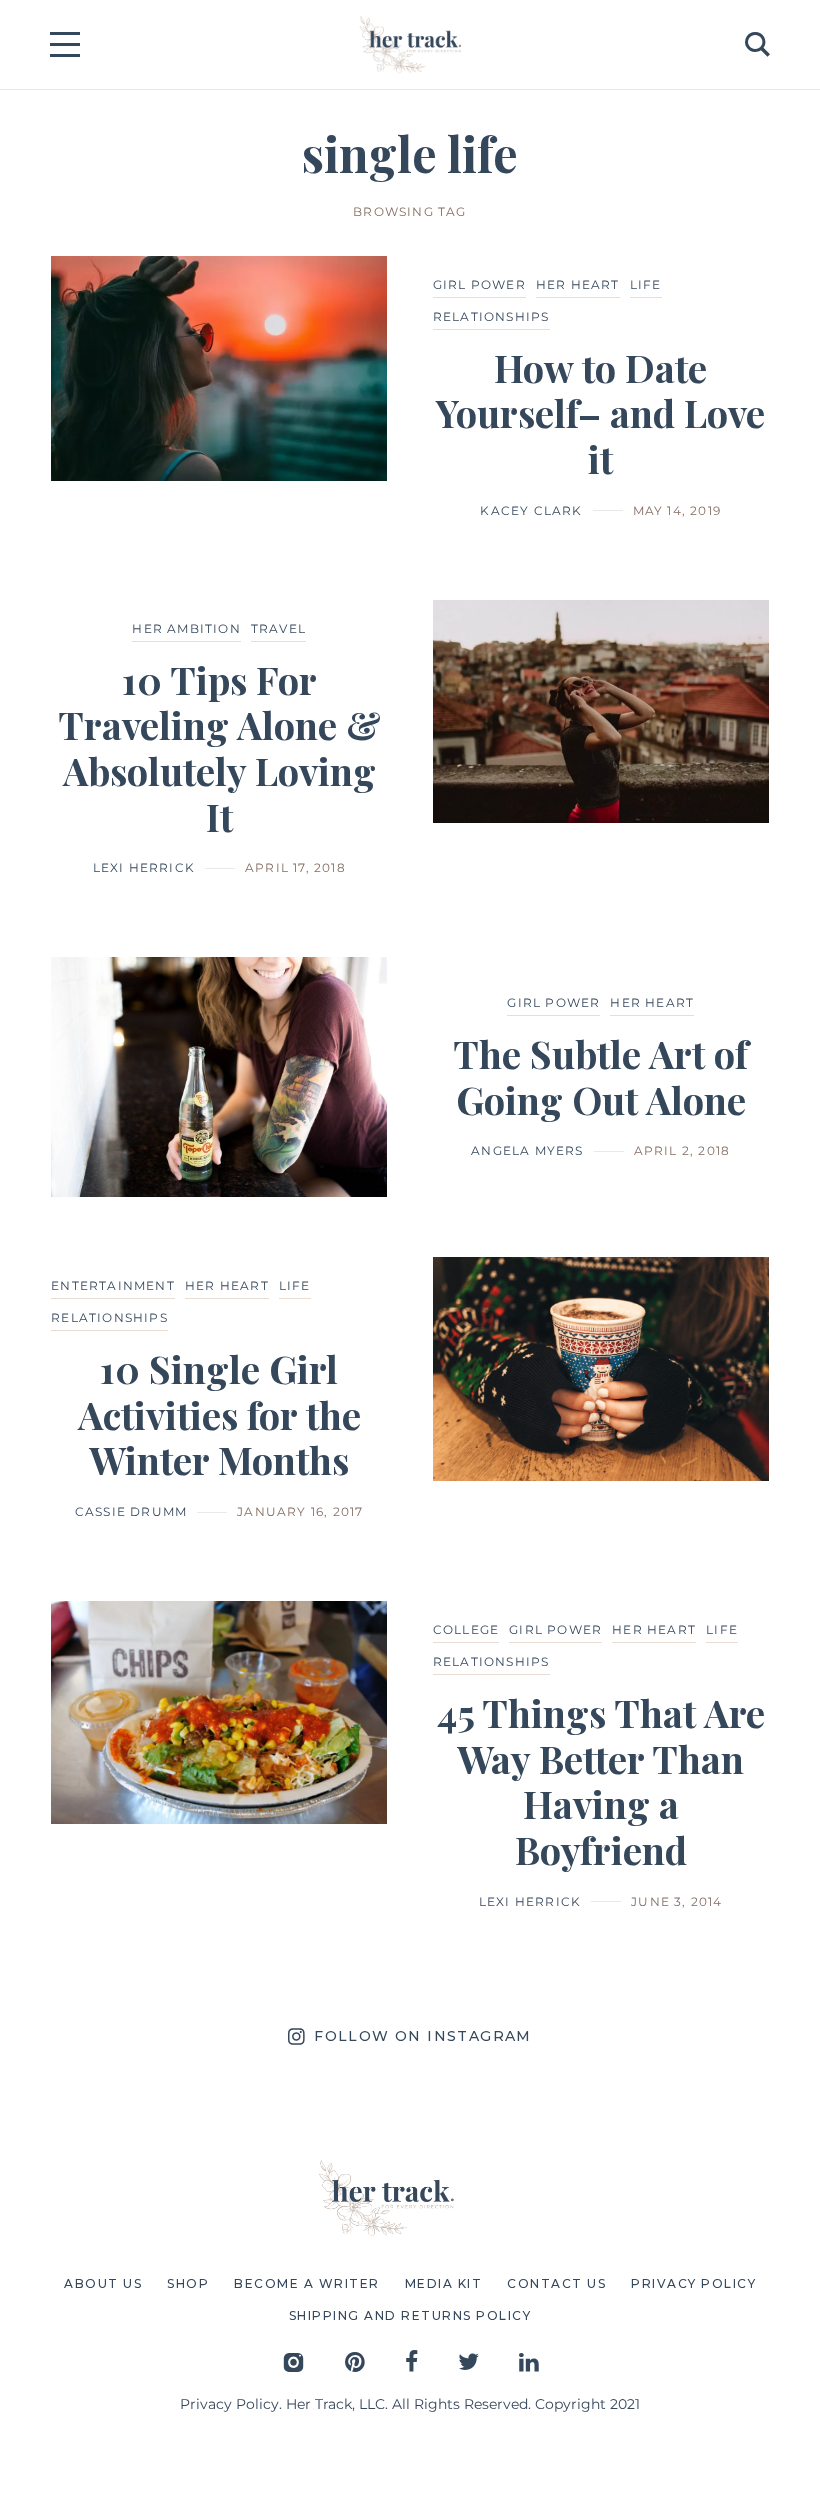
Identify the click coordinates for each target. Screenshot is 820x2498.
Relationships (491, 316)
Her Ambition (186, 628)
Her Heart (578, 284)
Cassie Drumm (131, 1511)
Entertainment (113, 1285)
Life (646, 284)
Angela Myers (527, 1150)
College (466, 1629)
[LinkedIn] (529, 2361)
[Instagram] (293, 2361)
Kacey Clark (531, 510)
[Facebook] (411, 2361)
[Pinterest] (355, 2361)
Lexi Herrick (144, 867)
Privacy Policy (229, 2404)
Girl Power (479, 284)
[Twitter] (468, 2361)
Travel (278, 628)
